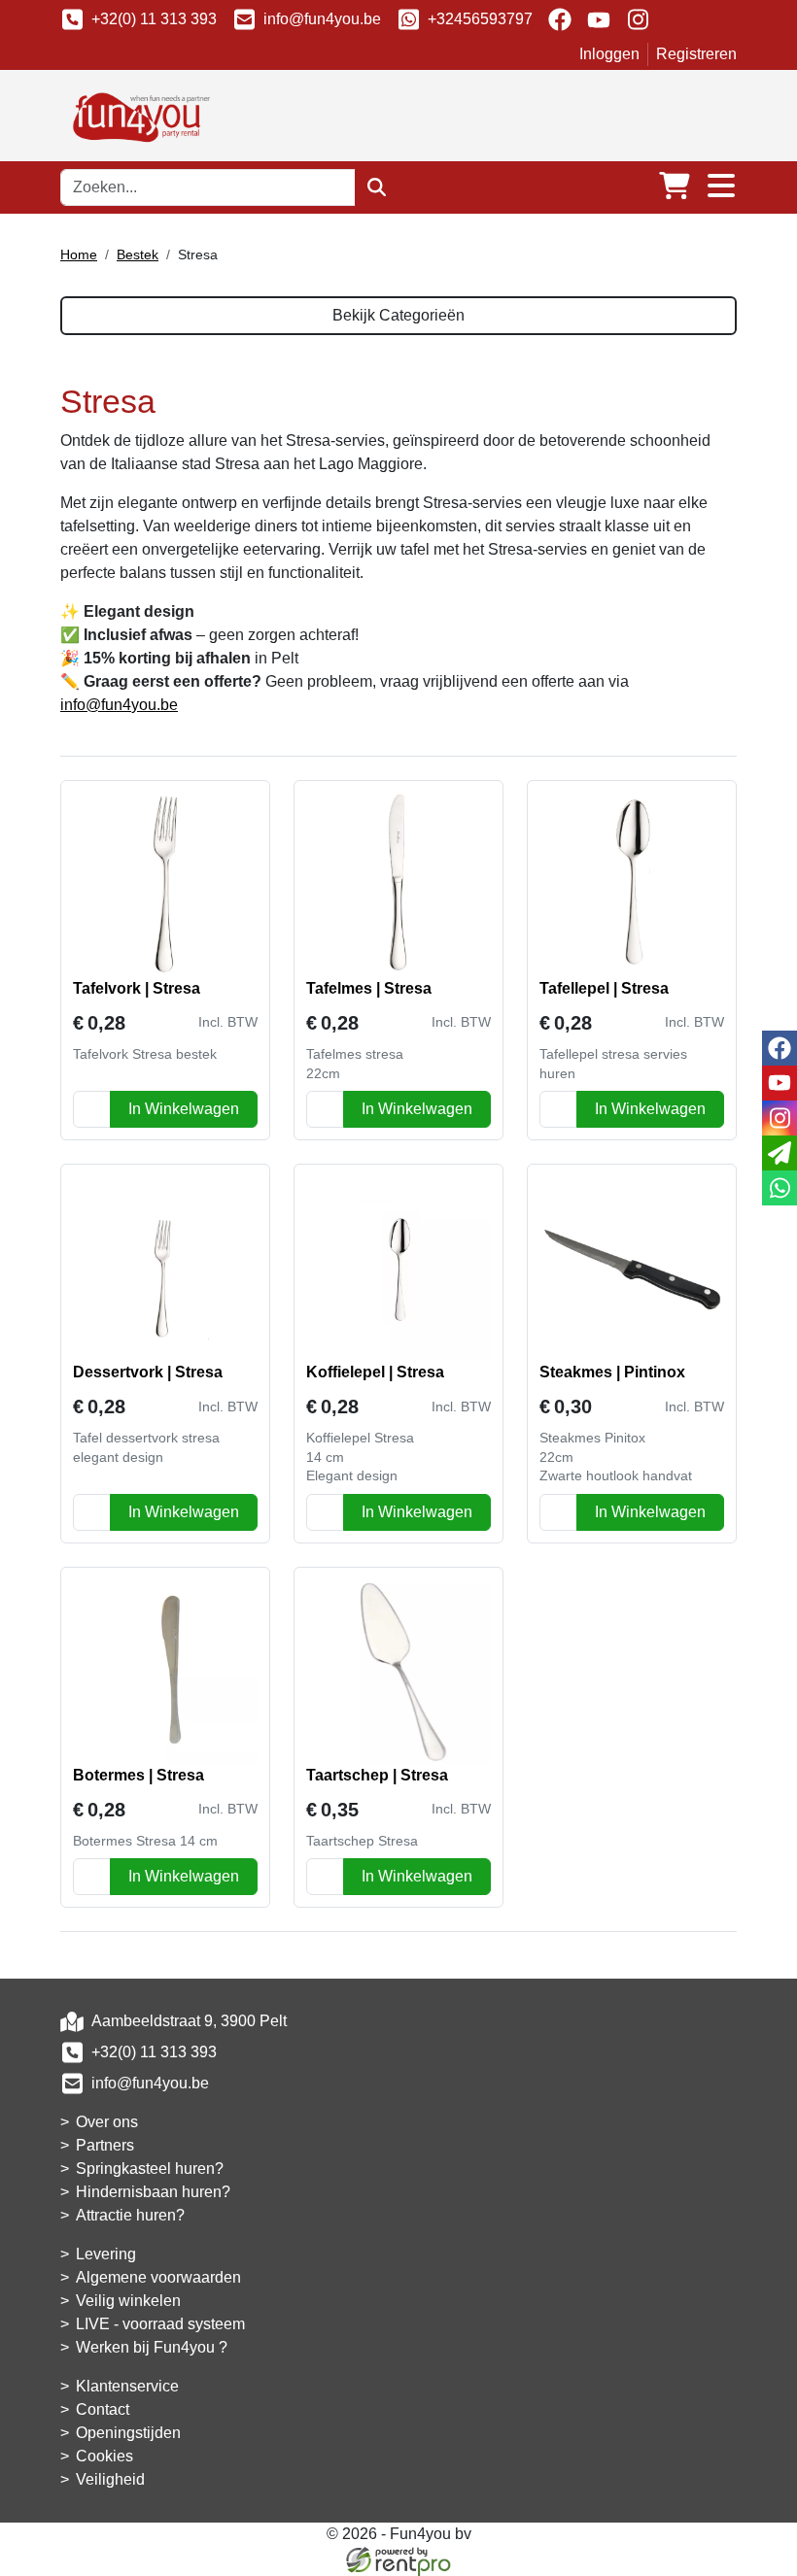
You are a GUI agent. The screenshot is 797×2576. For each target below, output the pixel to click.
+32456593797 (480, 19)
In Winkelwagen (184, 1109)
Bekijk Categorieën (398, 315)
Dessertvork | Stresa (148, 1372)
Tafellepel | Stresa (604, 988)
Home (79, 254)
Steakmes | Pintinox (612, 1372)
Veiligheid (110, 2479)
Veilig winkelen (128, 2301)
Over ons (107, 2122)
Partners (105, 2145)
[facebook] (560, 19)
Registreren (696, 54)
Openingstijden (128, 2433)
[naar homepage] (138, 114)
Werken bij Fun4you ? (152, 2347)
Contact (103, 2409)
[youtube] (599, 19)
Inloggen (609, 54)
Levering (106, 2254)
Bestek (138, 254)
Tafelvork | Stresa (137, 988)
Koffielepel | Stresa (375, 1372)
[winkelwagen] (675, 187)
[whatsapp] (780, 1188)
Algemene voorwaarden (158, 2277)
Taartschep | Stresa (377, 1775)
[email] (780, 1153)
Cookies (104, 2456)
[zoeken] (377, 187)
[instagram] (638, 19)
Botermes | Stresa (139, 1775)
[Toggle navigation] (721, 187)
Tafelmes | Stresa (369, 988)
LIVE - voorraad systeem (160, 2324)
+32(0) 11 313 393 (154, 19)
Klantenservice (127, 2386)
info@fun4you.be (322, 19)
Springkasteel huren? (150, 2169)
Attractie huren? (130, 2215)
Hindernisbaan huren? (153, 2192)
